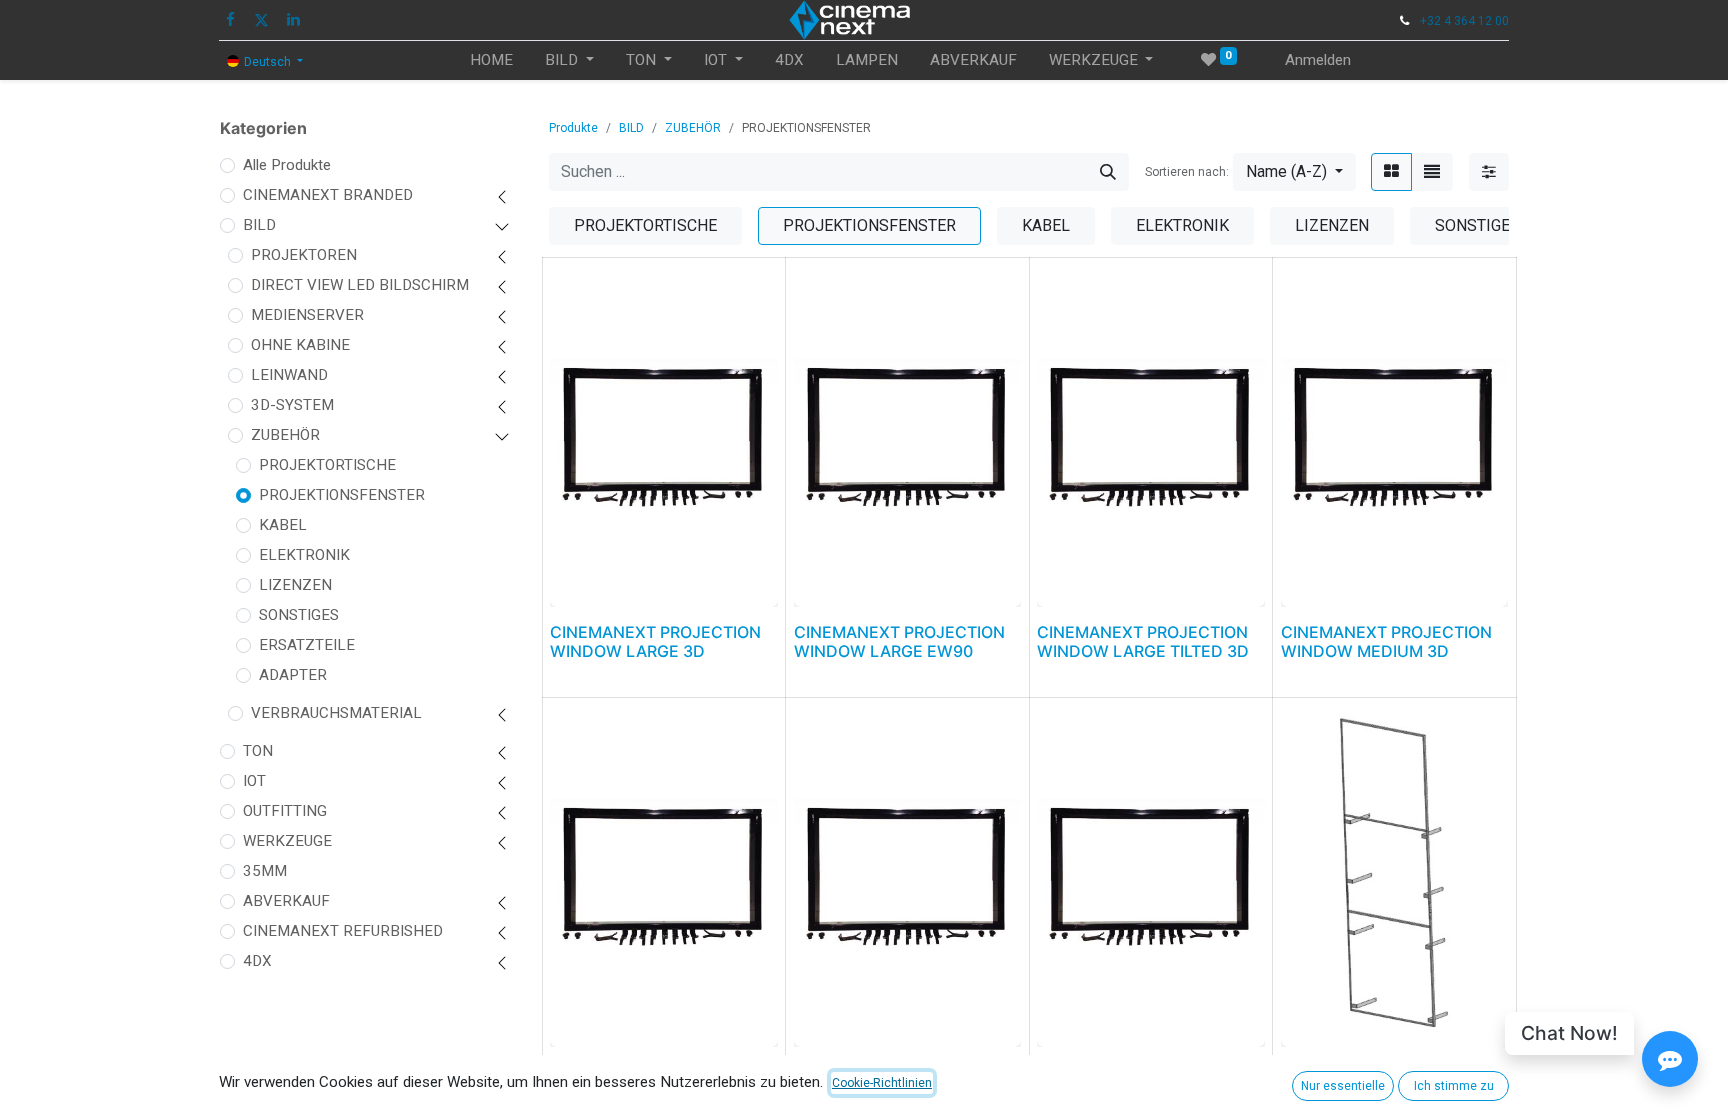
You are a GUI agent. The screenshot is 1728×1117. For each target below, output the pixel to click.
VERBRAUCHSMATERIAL (336, 713)
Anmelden (1318, 60)
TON (258, 751)
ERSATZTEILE (307, 645)
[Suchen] (1108, 172)
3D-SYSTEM (292, 405)
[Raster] (1391, 172)
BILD (259, 225)
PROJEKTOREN (304, 255)
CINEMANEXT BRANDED (328, 195)
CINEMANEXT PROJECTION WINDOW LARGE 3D (655, 641)
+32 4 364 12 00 (1464, 21)
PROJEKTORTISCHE (327, 465)
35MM (265, 871)
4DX (257, 961)
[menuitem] (491, 60)
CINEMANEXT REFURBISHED (343, 931)
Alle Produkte (287, 165)
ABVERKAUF (286, 901)
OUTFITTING (285, 811)
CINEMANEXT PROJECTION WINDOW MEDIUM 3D (1386, 641)
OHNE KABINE (300, 345)
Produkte (573, 128)
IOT (254, 781)
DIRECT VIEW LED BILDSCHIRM (360, 285)
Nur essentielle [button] (1343, 1086)
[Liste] (1432, 172)
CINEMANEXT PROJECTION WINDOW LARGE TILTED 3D (1143, 641)
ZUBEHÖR (285, 435)
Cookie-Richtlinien (882, 1083)
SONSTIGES (299, 615)
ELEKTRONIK (304, 555)
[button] (1294, 172)
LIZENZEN (295, 585)
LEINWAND (289, 375)
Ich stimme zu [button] (1454, 1086)
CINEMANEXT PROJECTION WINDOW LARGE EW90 (899, 641)
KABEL (283, 525)
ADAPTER (293, 675)
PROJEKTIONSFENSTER (342, 495)
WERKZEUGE (287, 841)
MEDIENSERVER (307, 315)
